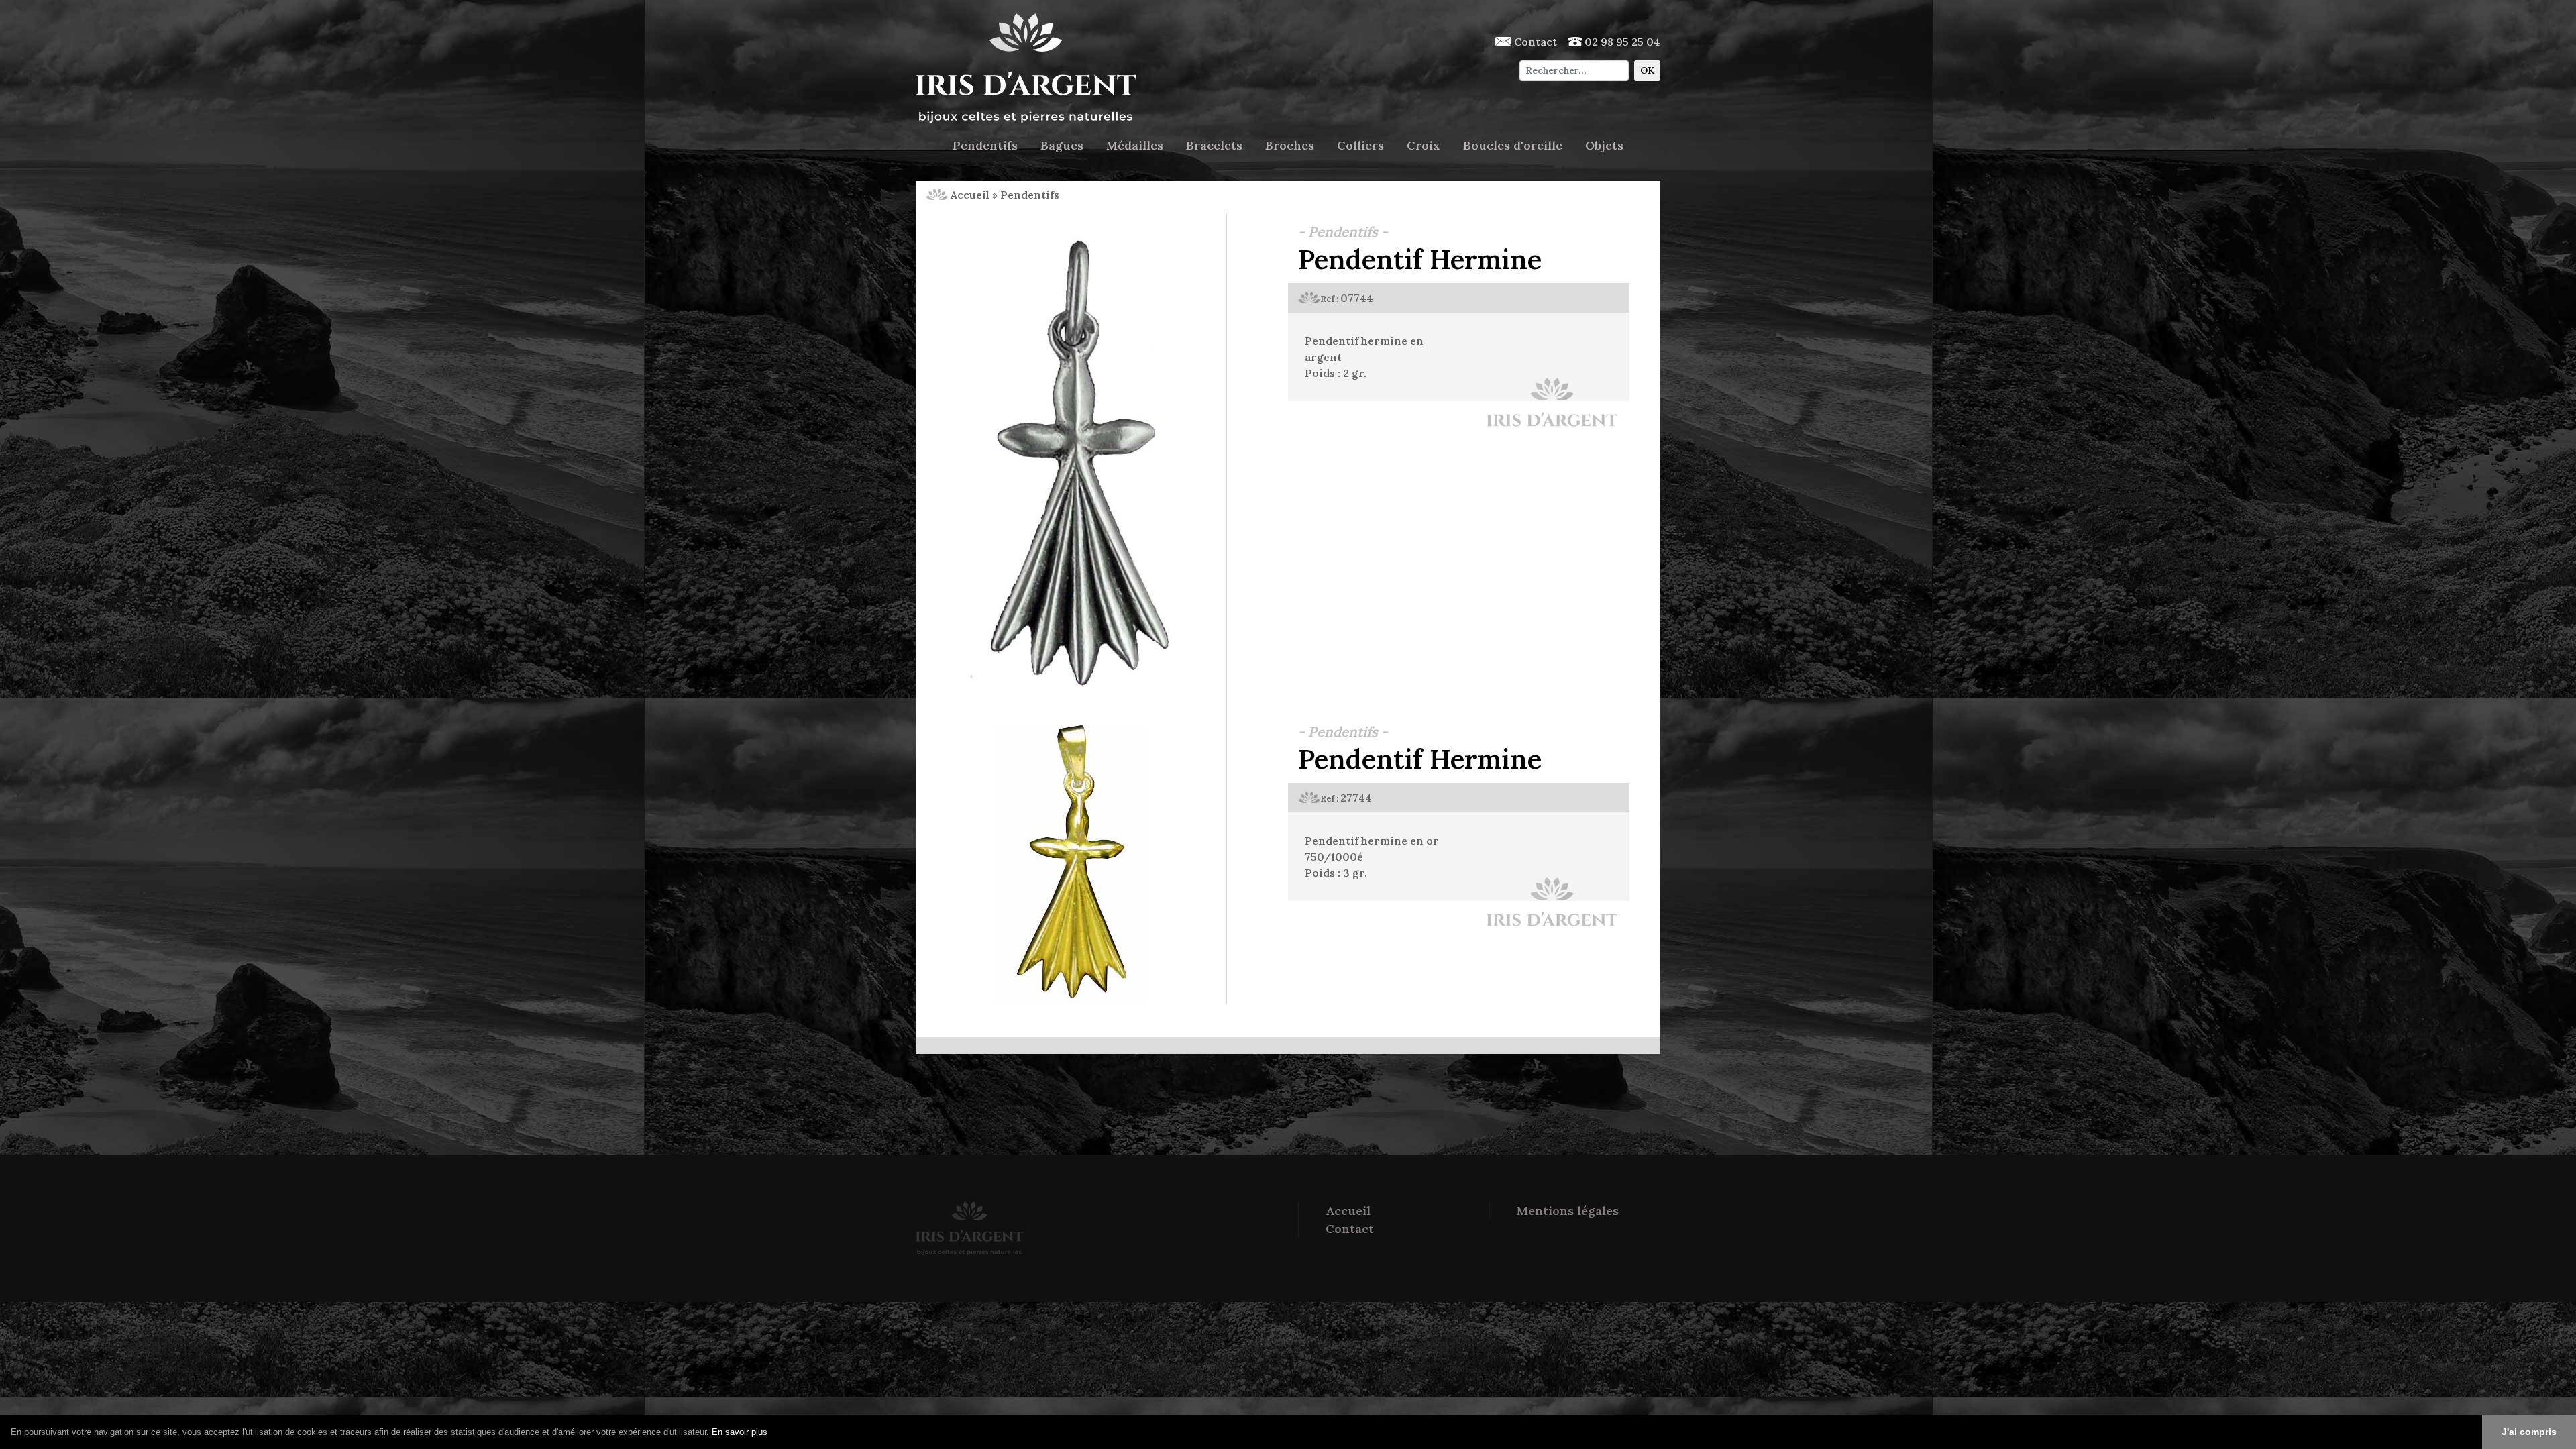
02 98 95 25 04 (1621, 42)
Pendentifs (985, 145)
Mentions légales (1568, 1211)
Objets (1604, 145)
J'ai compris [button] (2529, 1432)
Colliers (1360, 145)
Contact (1534, 42)
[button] (772, 1433)
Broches (1290, 145)
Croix (1424, 145)
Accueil (969, 195)
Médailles (1135, 145)
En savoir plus (740, 1432)
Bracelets (1214, 145)
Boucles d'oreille (1513, 145)
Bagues (1062, 145)
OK (1647, 70)
